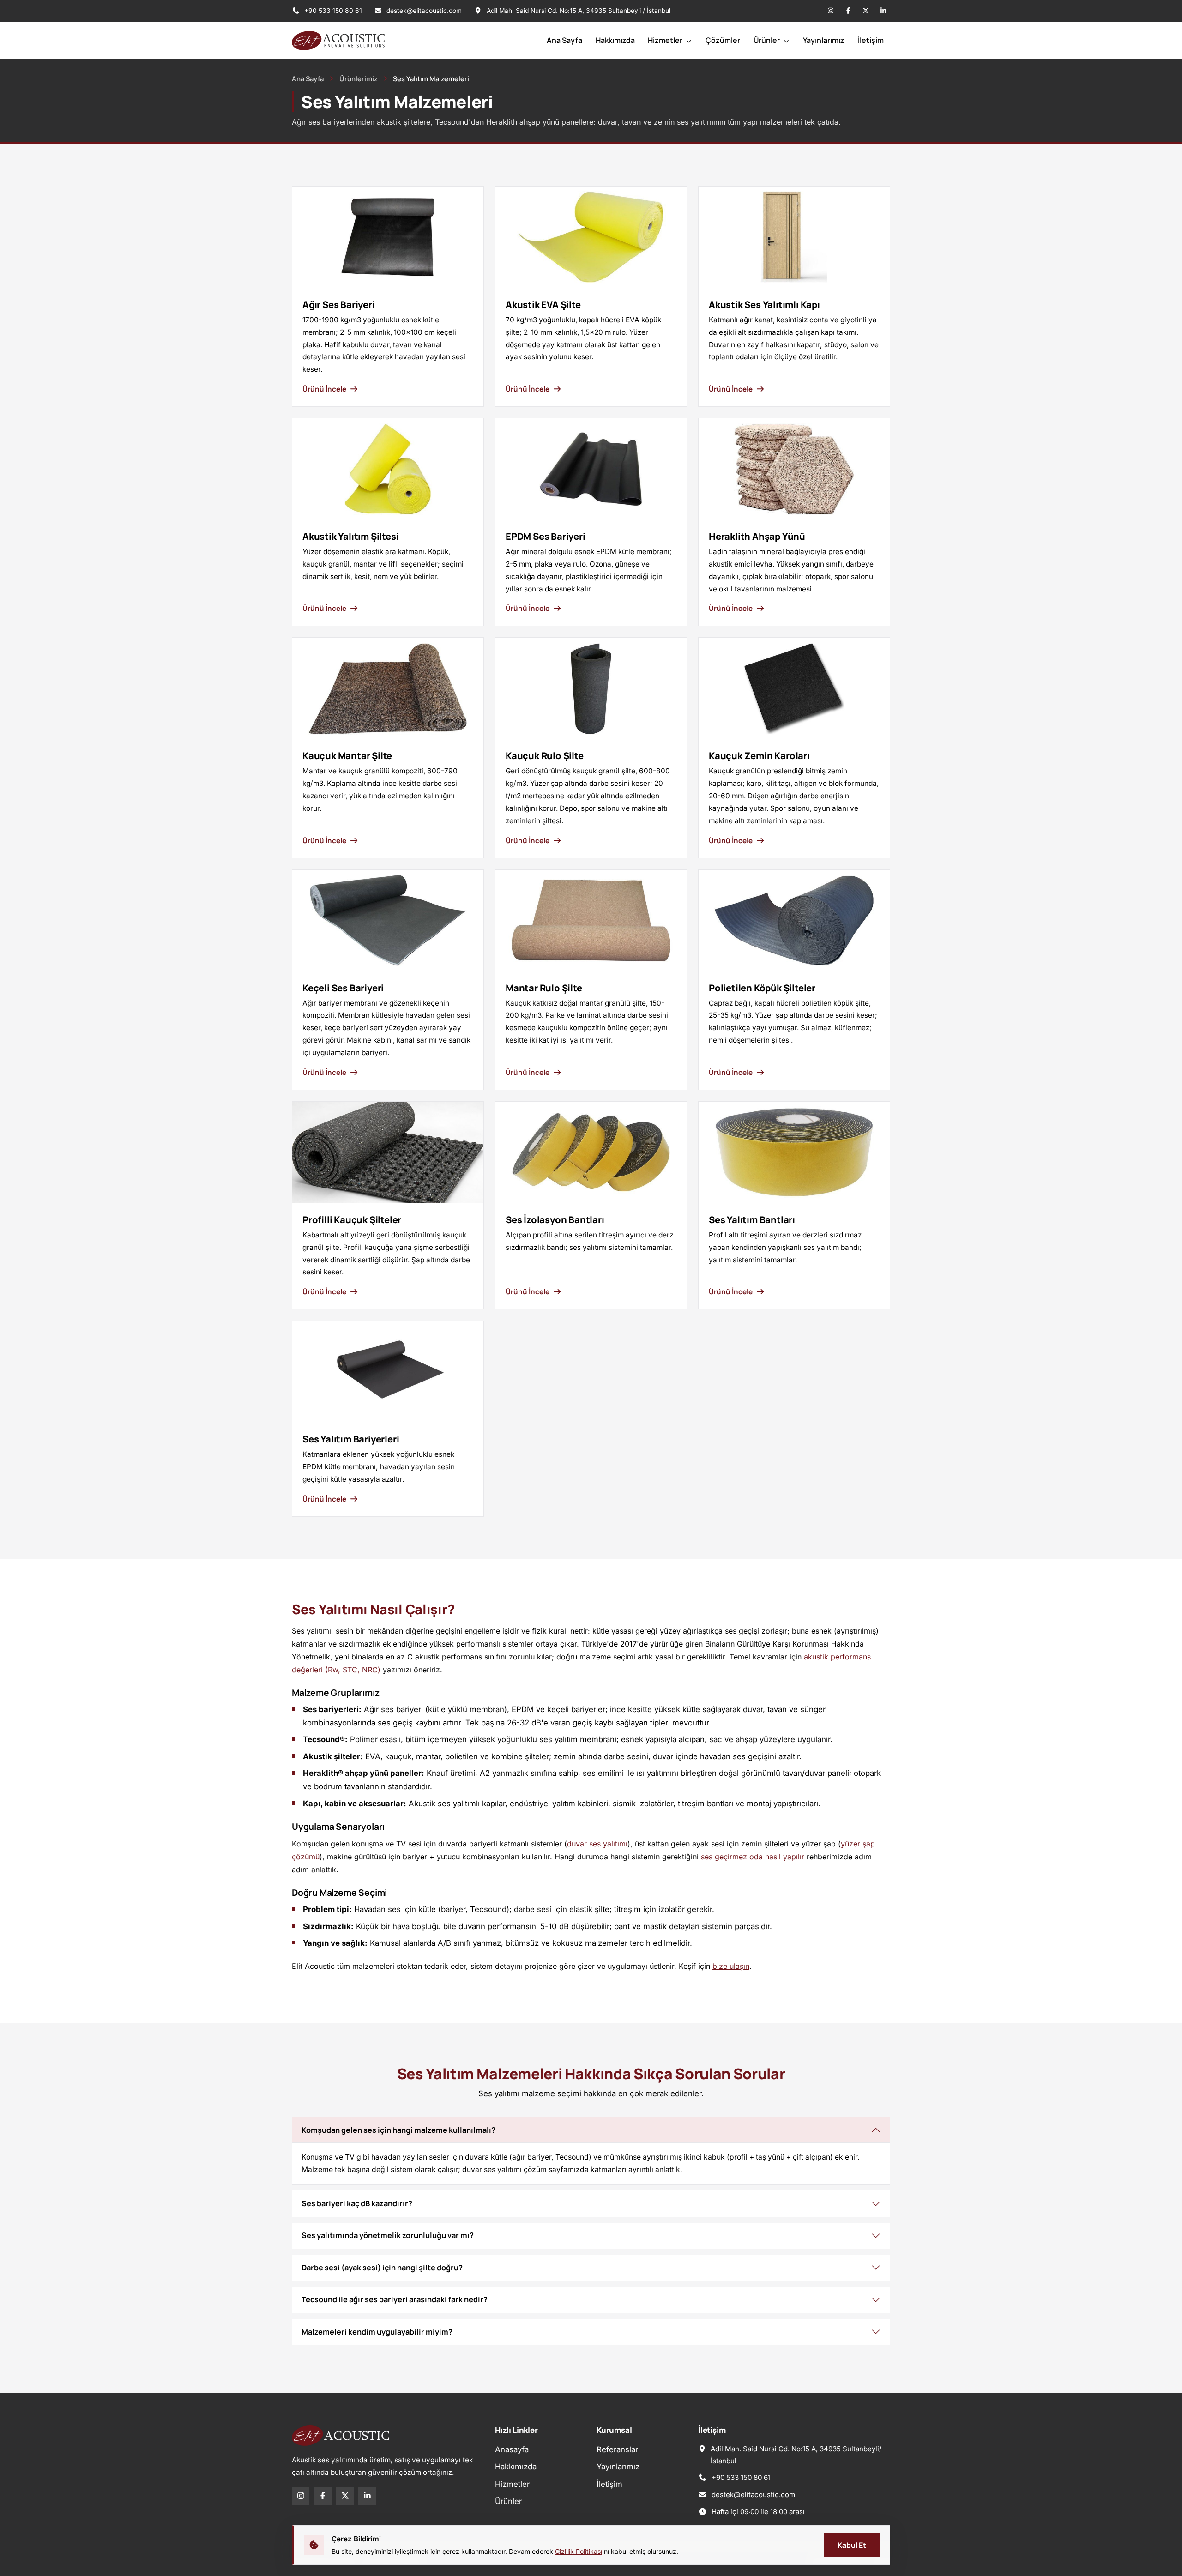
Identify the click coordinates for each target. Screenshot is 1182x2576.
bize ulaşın (731, 1966)
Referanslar (617, 2449)
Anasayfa (512, 2449)
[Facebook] (848, 11)
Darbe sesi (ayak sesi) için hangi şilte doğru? (382, 2268)
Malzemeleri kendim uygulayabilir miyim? (377, 2332)
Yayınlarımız (824, 40)
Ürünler (767, 40)
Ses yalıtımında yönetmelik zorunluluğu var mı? (388, 2235)
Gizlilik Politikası (579, 2551)
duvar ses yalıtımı (597, 1844)
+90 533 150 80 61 (332, 11)
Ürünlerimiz (359, 78)
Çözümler (723, 40)
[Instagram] (831, 11)
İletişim (871, 40)
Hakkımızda (615, 40)
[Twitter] (866, 11)
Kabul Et (852, 2545)
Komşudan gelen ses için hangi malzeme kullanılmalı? (398, 2130)
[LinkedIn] (883, 11)
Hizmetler (666, 40)
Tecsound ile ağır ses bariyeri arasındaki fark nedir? (395, 2299)
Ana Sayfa (564, 40)
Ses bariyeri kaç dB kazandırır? (357, 2203)
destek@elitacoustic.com (424, 11)
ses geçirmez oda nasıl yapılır (753, 1857)
